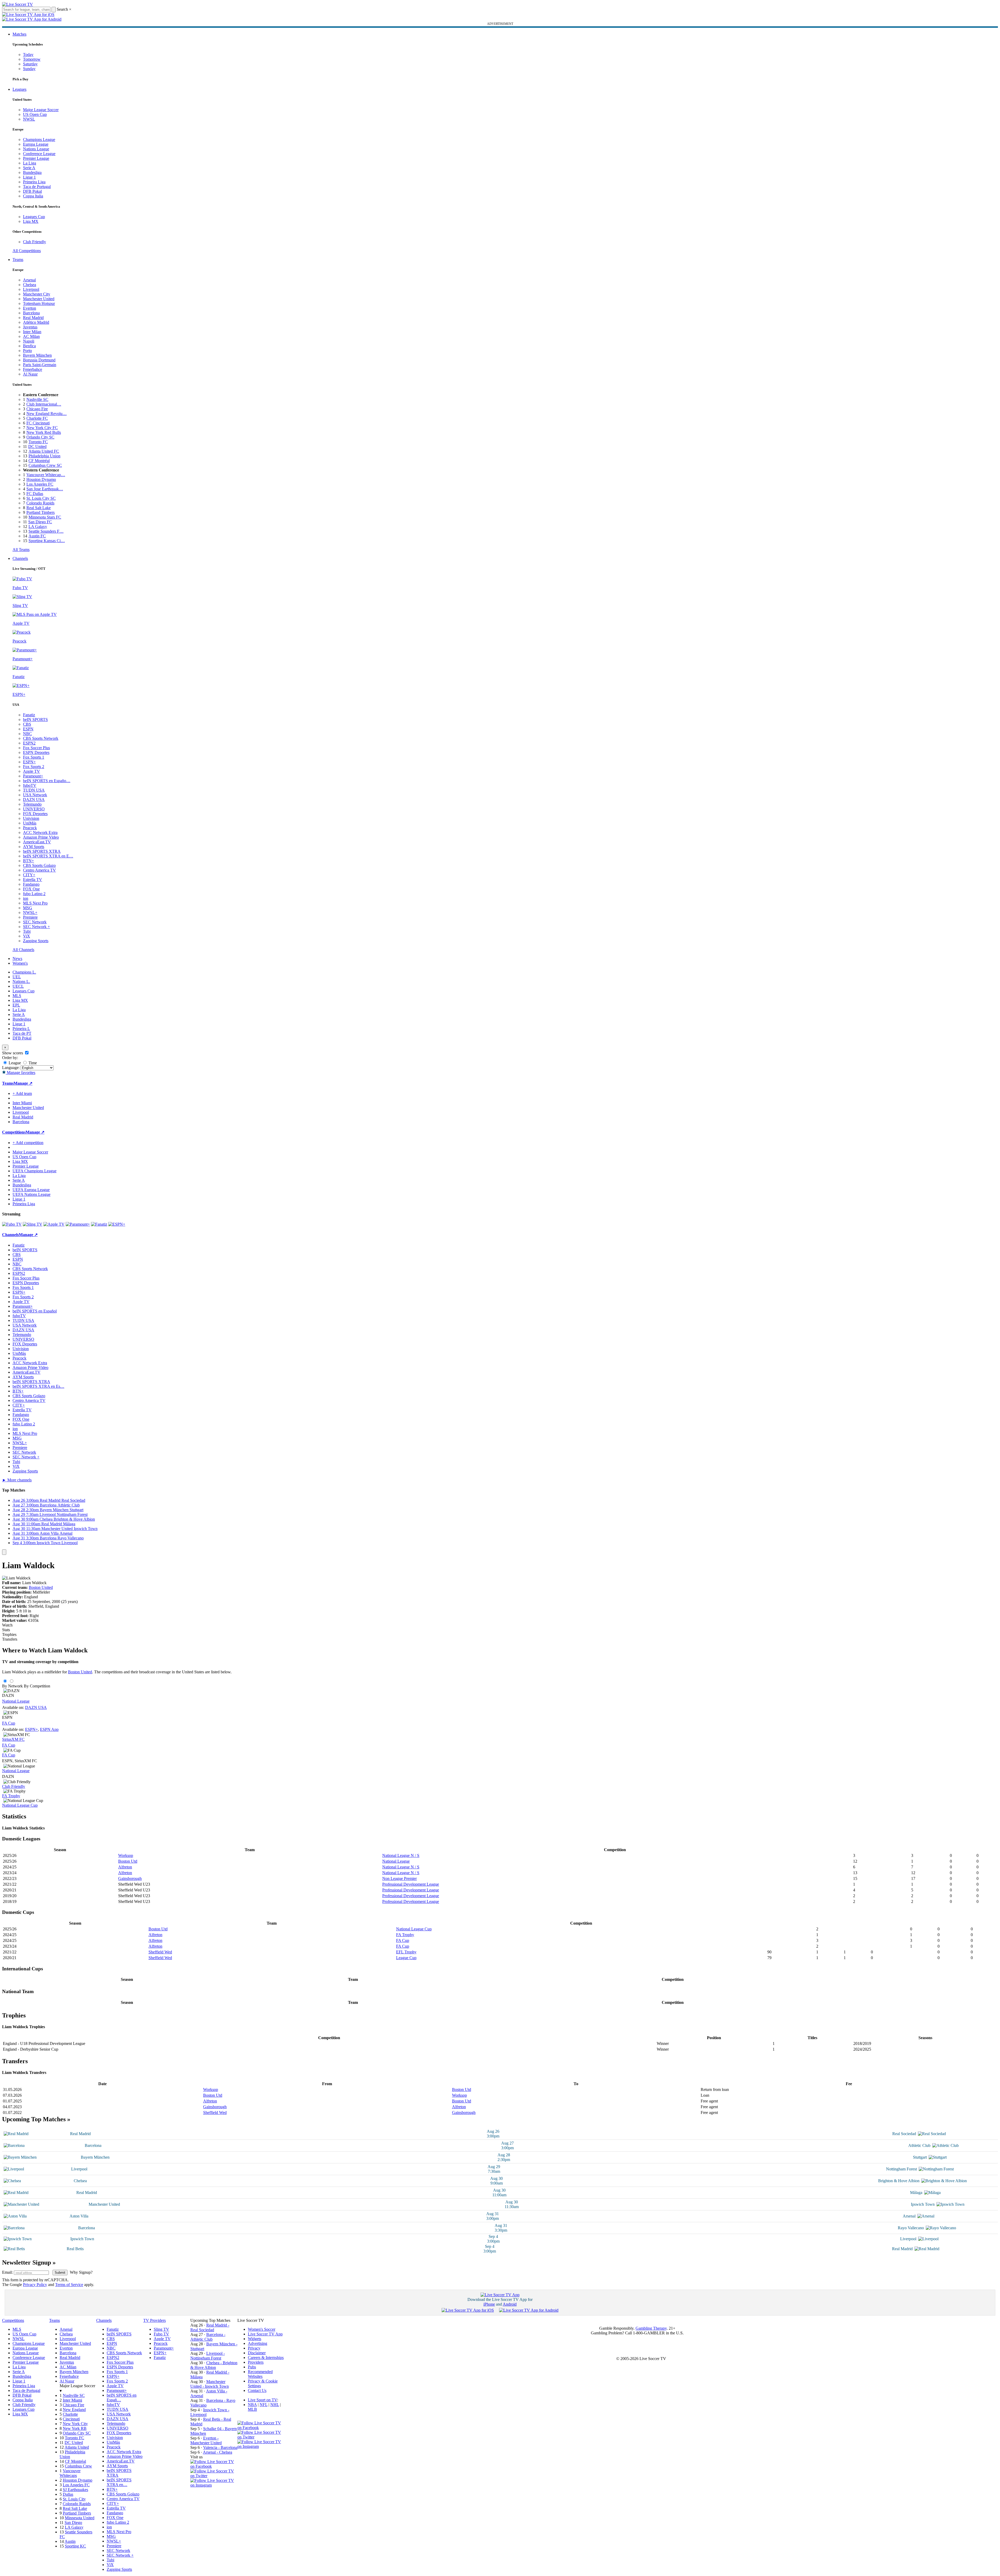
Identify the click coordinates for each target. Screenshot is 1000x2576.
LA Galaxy (38, 527)
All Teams (21, 550)
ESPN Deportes (36, 752)
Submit (60, 2273)
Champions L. (24, 972)
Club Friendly (35, 242)
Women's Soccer (262, 2329)
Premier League (36, 158)
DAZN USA (34, 800)
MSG (28, 908)
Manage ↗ (23, 1083)
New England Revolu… (47, 414)
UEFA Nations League (32, 1194)
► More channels (17, 1480)
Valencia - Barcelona (220, 2447)
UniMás (30, 823)
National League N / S (401, 1855)
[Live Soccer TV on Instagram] (214, 2485)
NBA (252, 2405)
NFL (264, 2405)
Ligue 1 (29, 177)
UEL (17, 977)
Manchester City (37, 294)
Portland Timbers (41, 512)
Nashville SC (37, 399)
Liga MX (31, 221)
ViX (27, 936)
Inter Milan (32, 332)
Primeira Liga (34, 182)
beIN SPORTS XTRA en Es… (38, 1386)
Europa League (36, 144)
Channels (20, 558)
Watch (7, 1625)
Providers (256, 2362)
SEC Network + (36, 927)
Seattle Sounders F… (46, 531)
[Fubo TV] (12, 1224)
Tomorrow (32, 59)
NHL (275, 2405)
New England (74, 2410)
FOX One (31, 889)
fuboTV (30, 785)
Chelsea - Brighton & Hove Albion (214, 2365)
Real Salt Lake (39, 508)
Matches (19, 34)
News (17, 959)
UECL (18, 986)
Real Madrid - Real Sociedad (210, 2327)
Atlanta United (77, 2447)
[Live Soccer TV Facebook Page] (214, 2466)
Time (32, 1063)
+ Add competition (28, 1143)
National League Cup (20, 1805)
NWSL (29, 119)
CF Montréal (39, 461)
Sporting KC (75, 2546)
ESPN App (49, 1729)
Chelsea (30, 285)
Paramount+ (33, 776)
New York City (75, 2424)
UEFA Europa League (31, 1190)
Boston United (41, 1587)
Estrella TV (33, 880)
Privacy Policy (35, 2285)
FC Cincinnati (38, 423)
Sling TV (161, 2329)
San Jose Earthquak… (45, 489)
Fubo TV (161, 2334)
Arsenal (29, 280)
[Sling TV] (33, 1224)
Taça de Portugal (37, 187)
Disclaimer (257, 2353)
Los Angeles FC (40, 484)
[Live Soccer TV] (18, 4)
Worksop (126, 1855)
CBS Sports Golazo (39, 865)
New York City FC (42, 428)
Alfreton (125, 1867)
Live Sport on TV (262, 2400)
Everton (30, 308)
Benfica (29, 346)
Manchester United (39, 299)
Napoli (29, 341)
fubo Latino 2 (34, 894)
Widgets (255, 2339)
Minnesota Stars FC (45, 517)
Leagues (19, 89)
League (14, 1063)
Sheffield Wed (160, 1952)
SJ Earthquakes (75, 2490)
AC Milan (31, 336)
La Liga (30, 163)
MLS (17, 996)
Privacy (254, 2348)
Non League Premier (399, 1878)
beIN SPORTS (35, 720)
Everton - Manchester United (206, 2440)
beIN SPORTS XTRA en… (119, 2482)
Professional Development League (411, 1884)
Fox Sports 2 (34, 767)
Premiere (30, 917)
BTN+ (28, 861)
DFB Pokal (32, 191)
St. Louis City (74, 2499)
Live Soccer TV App (265, 2334)
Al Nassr (30, 374)
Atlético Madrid (36, 322)
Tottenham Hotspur (39, 303)
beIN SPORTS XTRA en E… (48, 856)
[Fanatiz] (99, 1224)
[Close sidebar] (4, 1552)
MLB (252, 2409)
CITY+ (29, 875)
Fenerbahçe (33, 369)
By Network (12, 1686)
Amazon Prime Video (41, 837)
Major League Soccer (41, 110)
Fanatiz (29, 715)
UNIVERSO (34, 809)
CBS (27, 724)
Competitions (14, 1132)
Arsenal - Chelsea (218, 2452)
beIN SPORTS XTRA (42, 851)
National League (16, 1701)
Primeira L (21, 1029)
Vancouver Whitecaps (70, 2473)
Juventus (30, 327)
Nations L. (21, 982)
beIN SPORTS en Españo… (47, 781)
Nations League (36, 149)
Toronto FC (38, 442)
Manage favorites (21, 1073)
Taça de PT (22, 1033)
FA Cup (9, 1723)
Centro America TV (39, 870)
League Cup (406, 1958)
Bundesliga (32, 172)
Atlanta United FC (44, 451)
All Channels (23, 950)
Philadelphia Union (44, 456)
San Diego (73, 2523)
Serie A (29, 168)
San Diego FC (40, 522)
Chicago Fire (37, 409)
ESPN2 (29, 743)
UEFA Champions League (35, 1171)
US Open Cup (35, 114)
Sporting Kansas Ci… (47, 541)
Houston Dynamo (41, 479)
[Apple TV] (54, 1224)
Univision (31, 818)
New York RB (75, 2428)
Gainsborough (130, 1878)
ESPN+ (29, 762)
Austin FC (37, 536)
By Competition (37, 1686)
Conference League (39, 154)
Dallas (68, 2494)
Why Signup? (81, 2272)
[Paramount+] (78, 1224)
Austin (70, 2541)
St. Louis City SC (41, 498)
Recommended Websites (260, 2374)
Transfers (10, 1639)
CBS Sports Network (41, 738)
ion (26, 898)
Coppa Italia (33, 196)
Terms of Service (69, 2285)
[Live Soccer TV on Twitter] (214, 2476)
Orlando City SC (40, 437)
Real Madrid (33, 318)
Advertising (258, 2343)
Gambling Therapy (651, 2328)
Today (28, 55)
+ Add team (22, 1093)
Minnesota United (80, 2518)
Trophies (9, 1634)
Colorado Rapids (40, 503)
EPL (16, 1005)
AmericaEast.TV (37, 842)
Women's (20, 963)
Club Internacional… (44, 404)
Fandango (31, 884)
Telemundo (32, 804)
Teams (18, 260)
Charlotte (70, 2414)
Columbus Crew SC (45, 465)
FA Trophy (11, 1796)
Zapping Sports (36, 941)
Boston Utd (128, 1861)
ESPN (28, 729)
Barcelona (31, 313)
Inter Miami (72, 2400)
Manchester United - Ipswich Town (210, 2384)
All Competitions (27, 251)
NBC (27, 734)
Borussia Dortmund (39, 360)
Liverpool (31, 289)
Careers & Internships (266, 2358)
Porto (27, 351)
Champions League (39, 140)
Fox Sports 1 (34, 757)
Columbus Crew (78, 2466)
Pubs (252, 2367)
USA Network (35, 795)
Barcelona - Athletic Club (208, 2337)
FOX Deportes (35, 814)
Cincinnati (71, 2419)
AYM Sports (34, 847)
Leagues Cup (34, 217)
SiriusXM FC (13, 1739)
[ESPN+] (117, 1224)
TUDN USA (34, 790)
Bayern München (37, 355)
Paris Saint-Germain (40, 365)
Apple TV (32, 771)
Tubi (27, 931)
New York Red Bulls (44, 432)
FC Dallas (35, 494)
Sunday (29, 69)
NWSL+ (30, 912)
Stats (6, 1630)
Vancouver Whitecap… (46, 475)
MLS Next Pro (35, 903)
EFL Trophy (406, 1952)
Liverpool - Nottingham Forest (208, 2356)
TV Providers (155, 2320)
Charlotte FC (37, 418)
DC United (37, 447)
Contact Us (257, 2390)
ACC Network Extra (40, 832)
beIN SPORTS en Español (35, 1311)
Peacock (30, 828)
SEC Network (35, 922)
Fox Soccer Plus (36, 748)
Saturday (30, 64)
